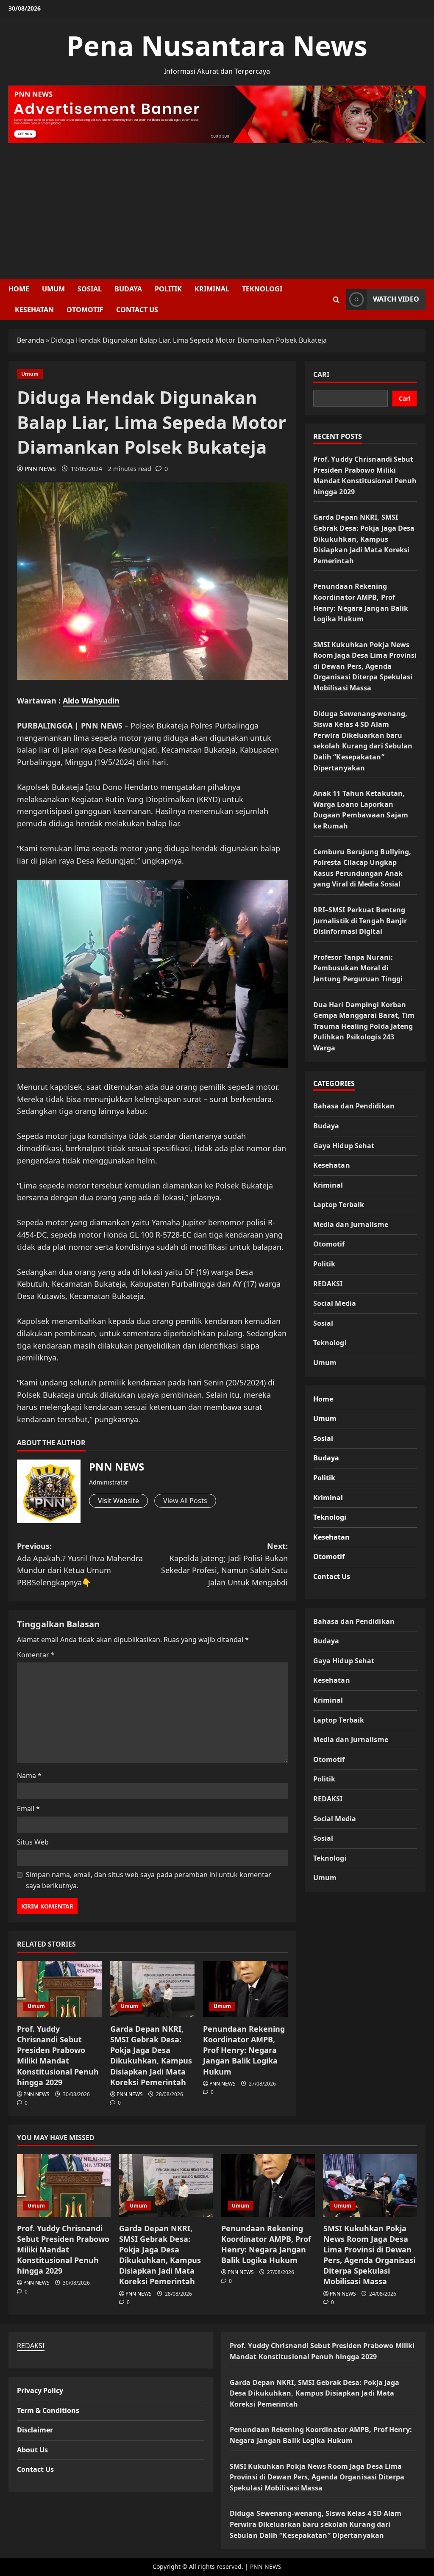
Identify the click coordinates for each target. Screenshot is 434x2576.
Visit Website (118, 1501)
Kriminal (212, 289)
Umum (53, 289)
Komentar (36, 1655)
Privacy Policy (40, 2390)
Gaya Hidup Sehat (344, 1146)
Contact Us (137, 310)
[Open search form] (336, 300)
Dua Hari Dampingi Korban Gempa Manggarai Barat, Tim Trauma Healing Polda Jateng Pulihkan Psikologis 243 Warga (364, 1026)
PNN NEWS (40, 469)
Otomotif (85, 310)
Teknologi (262, 289)
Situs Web (33, 1842)
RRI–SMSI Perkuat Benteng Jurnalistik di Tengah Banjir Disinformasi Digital (360, 921)
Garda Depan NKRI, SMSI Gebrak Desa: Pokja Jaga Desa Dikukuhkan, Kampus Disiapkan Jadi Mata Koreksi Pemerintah (151, 2055)
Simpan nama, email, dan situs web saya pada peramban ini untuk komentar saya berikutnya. (149, 1880)
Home (19, 289)
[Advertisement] (217, 207)
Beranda (31, 340)
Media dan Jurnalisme (351, 1224)
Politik (168, 289)
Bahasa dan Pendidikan (354, 1106)
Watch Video (396, 299)
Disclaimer (35, 2430)
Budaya (128, 289)
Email (28, 1809)
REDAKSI (328, 1284)
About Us (32, 2450)
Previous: (80, 1564)
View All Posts (185, 1501)
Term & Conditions (48, 2410)
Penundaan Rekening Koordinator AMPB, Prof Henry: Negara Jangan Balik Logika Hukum (244, 2050)
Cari (321, 374)
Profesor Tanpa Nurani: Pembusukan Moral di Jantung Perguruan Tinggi (358, 968)
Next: (224, 1564)
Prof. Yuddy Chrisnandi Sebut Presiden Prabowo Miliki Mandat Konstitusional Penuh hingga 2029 (58, 2055)
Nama (29, 1776)
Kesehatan (34, 310)
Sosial (90, 289)
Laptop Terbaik (339, 1205)
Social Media (335, 1303)
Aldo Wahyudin (91, 701)
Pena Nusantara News (217, 46)
